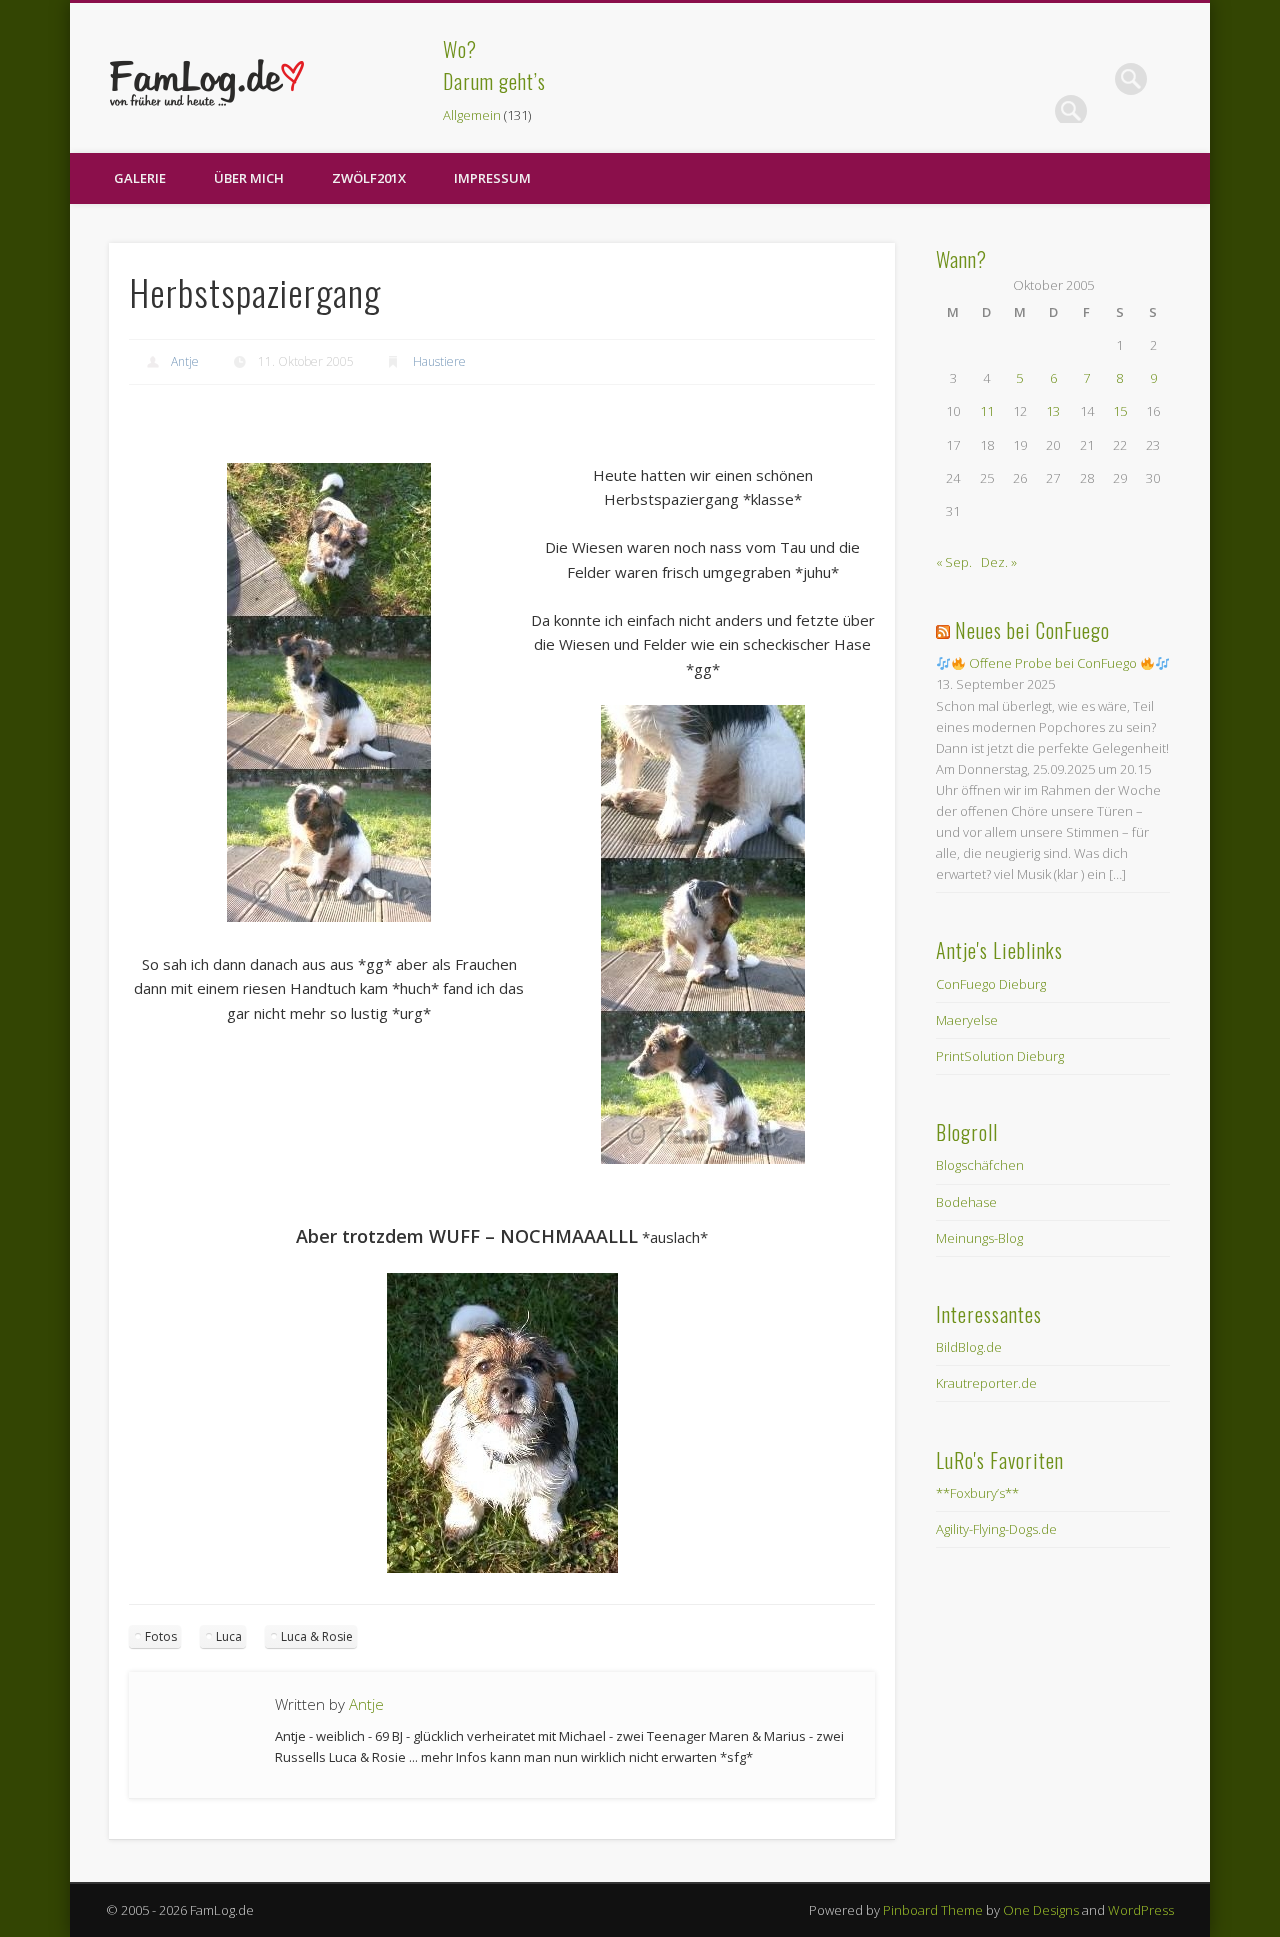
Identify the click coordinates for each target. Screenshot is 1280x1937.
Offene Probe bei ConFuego (1053, 663)
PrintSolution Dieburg (1000, 1056)
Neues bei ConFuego (1032, 630)
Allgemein (472, 115)
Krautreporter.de (986, 1383)
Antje (185, 361)
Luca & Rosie (317, 1636)
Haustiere (439, 361)
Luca (229, 1636)
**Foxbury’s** (977, 1493)
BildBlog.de (969, 1347)
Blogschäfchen (980, 1165)
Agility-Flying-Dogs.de (996, 1529)
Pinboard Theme (933, 1910)
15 (1120, 411)
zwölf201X (369, 178)
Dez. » (999, 562)
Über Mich (249, 178)
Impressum (492, 178)
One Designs (1041, 1910)
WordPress (1141, 1910)
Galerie (140, 178)
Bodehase (966, 1202)
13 (1053, 411)
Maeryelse (967, 1020)
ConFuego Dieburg (991, 984)
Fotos (161, 1636)
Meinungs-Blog (979, 1238)
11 (987, 411)
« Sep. (954, 562)
